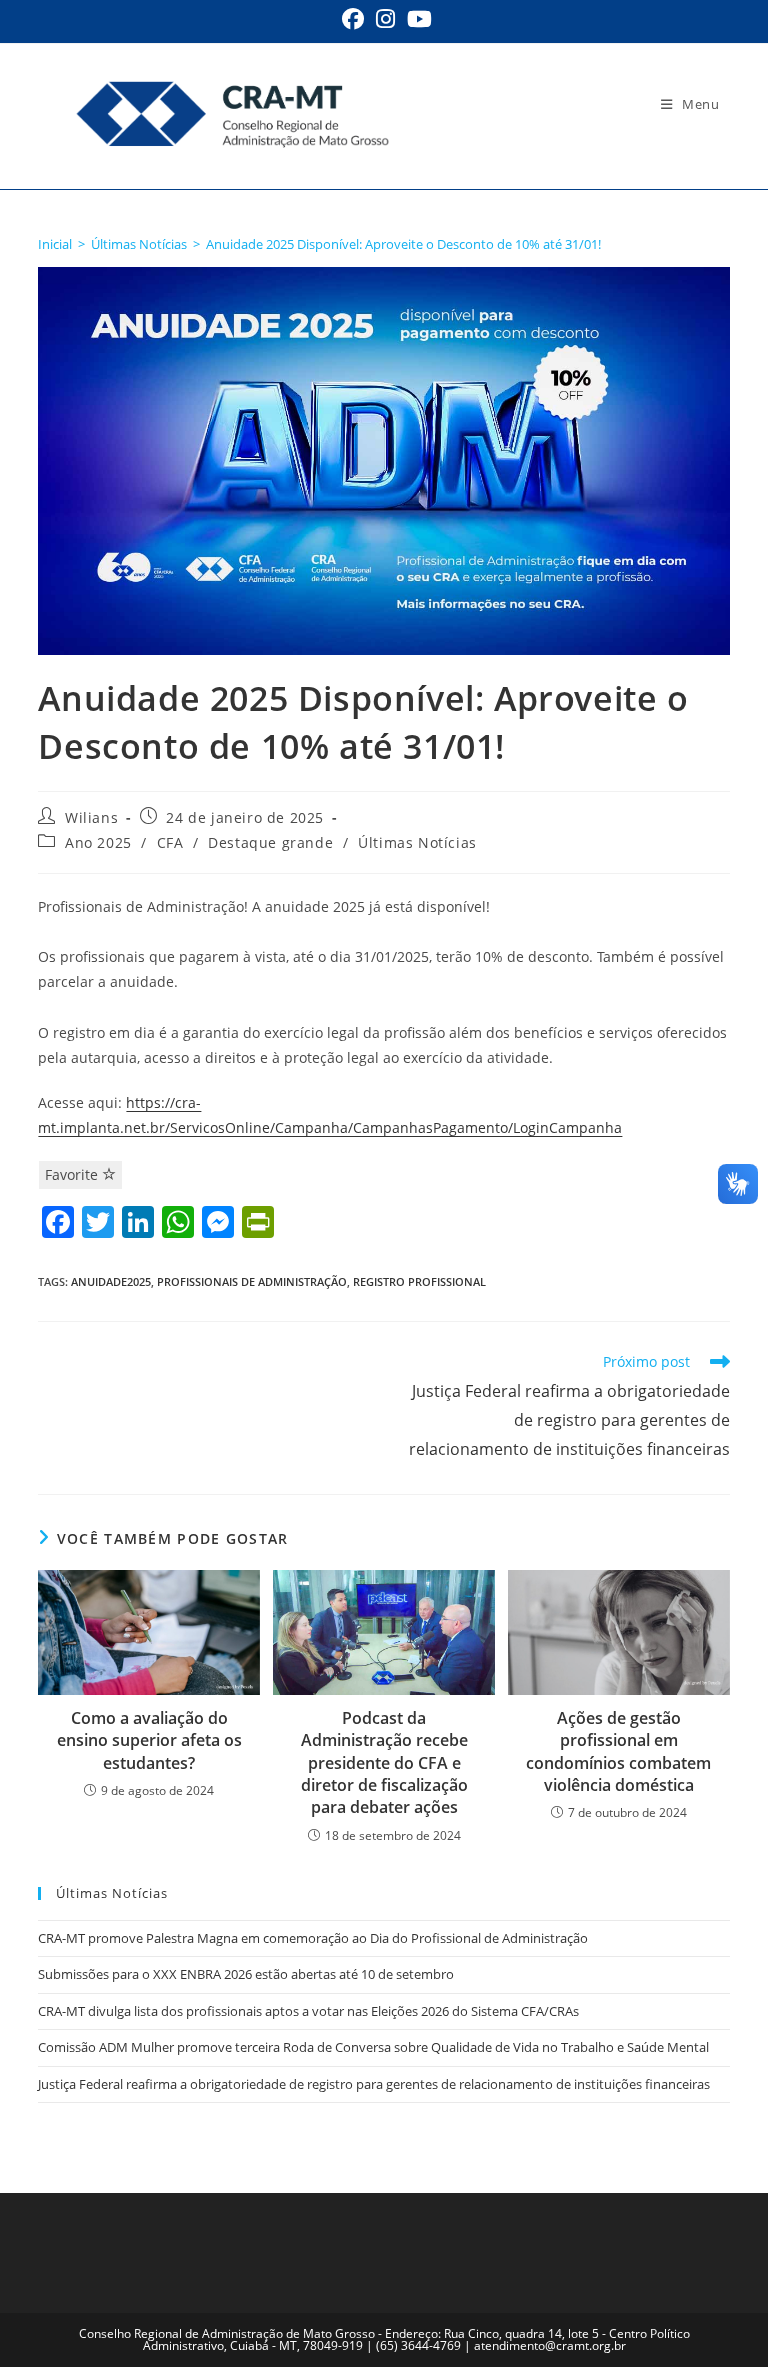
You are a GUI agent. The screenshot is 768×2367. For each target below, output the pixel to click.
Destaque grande (270, 842)
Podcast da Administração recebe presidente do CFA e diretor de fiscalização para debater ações (384, 1763)
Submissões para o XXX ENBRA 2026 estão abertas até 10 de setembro (246, 1974)
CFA (170, 842)
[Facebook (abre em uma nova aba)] (353, 19)
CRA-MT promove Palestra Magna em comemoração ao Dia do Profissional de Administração (313, 1938)
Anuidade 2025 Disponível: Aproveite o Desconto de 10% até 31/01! (403, 244)
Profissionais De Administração (252, 1281)
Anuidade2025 (111, 1281)
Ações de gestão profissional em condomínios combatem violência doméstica (618, 1751)
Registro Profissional (419, 1281)
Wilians (91, 817)
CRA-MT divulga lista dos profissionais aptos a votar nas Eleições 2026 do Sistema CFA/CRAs (310, 2011)
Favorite (73, 1174)
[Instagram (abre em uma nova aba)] (385, 19)
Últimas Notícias (417, 842)
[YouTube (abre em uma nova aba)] (416, 19)
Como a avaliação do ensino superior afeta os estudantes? (149, 1740)
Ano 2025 (98, 842)
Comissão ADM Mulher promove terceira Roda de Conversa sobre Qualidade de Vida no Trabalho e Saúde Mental (373, 2047)
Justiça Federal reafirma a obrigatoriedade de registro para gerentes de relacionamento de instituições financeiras (374, 2084)
